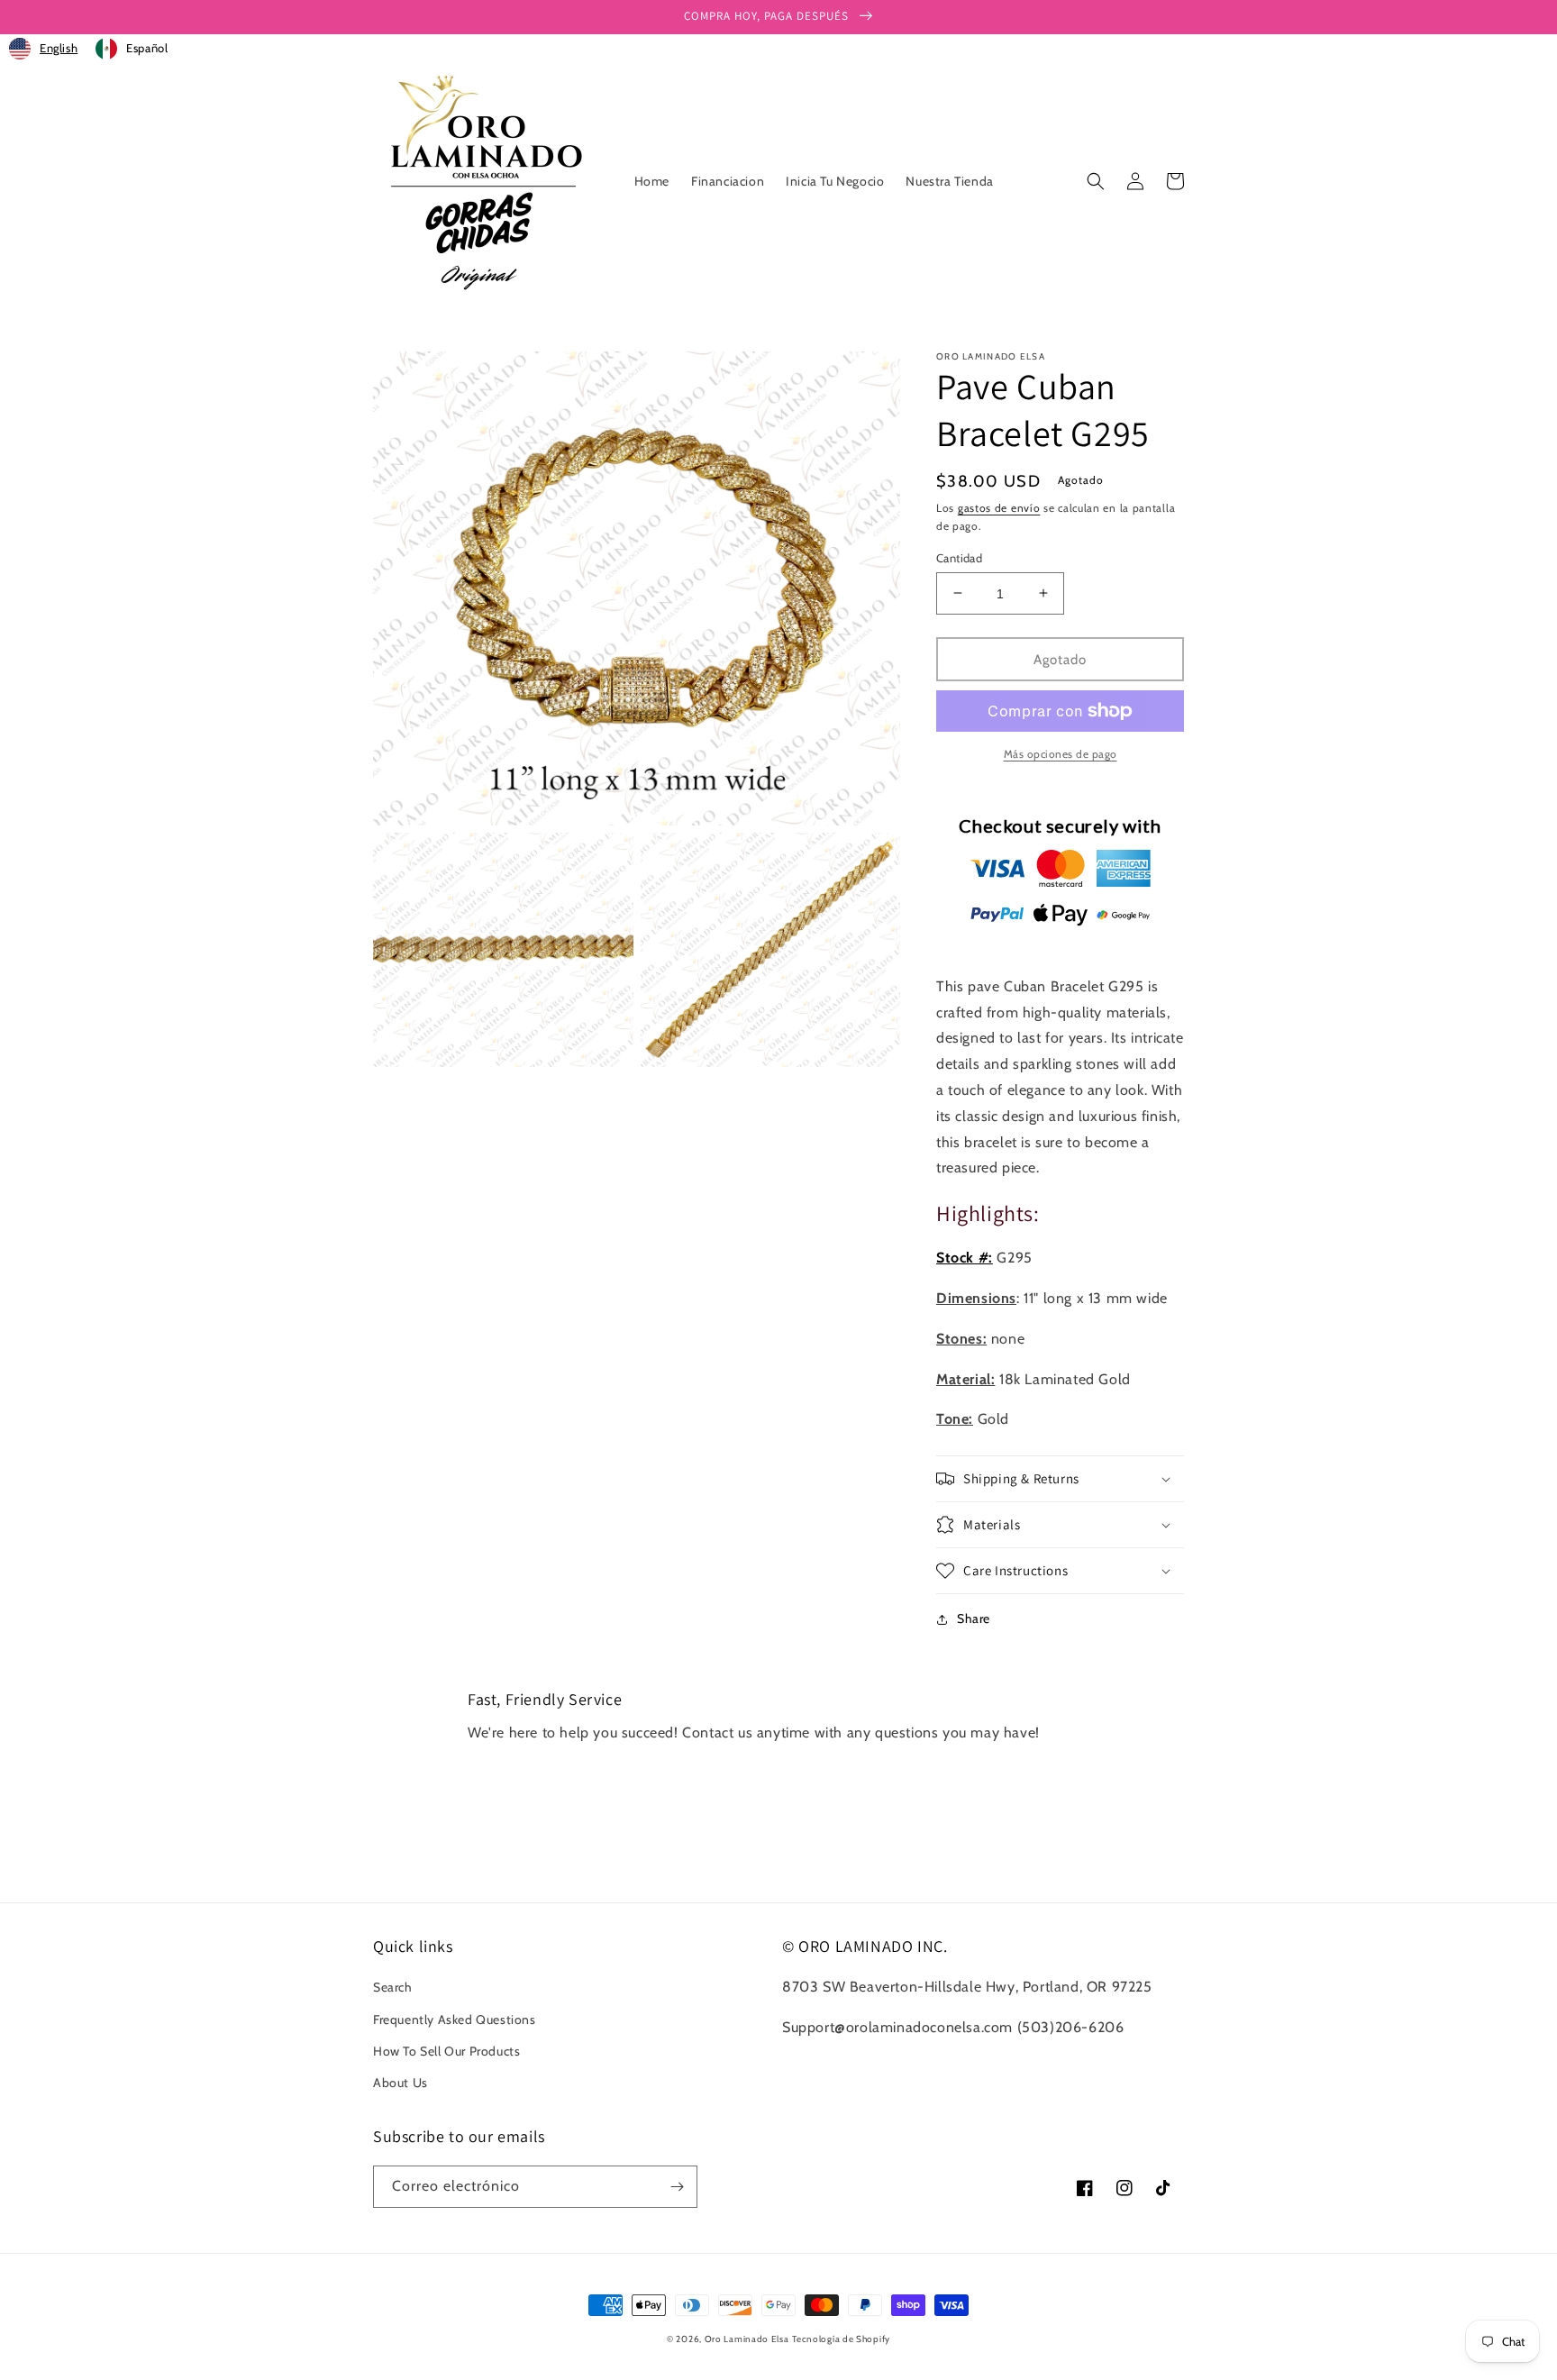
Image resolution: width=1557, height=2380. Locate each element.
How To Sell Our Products (446, 2051)
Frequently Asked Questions (455, 2020)
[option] (132, 49)
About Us (401, 2083)
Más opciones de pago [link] (1061, 754)
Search (393, 1987)
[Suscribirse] (677, 2187)
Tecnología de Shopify (841, 2339)
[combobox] (43, 49)
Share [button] (974, 1619)
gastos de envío (999, 508)
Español (147, 48)
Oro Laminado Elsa (747, 2339)
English (59, 48)
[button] (1096, 181)
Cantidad (959, 557)
